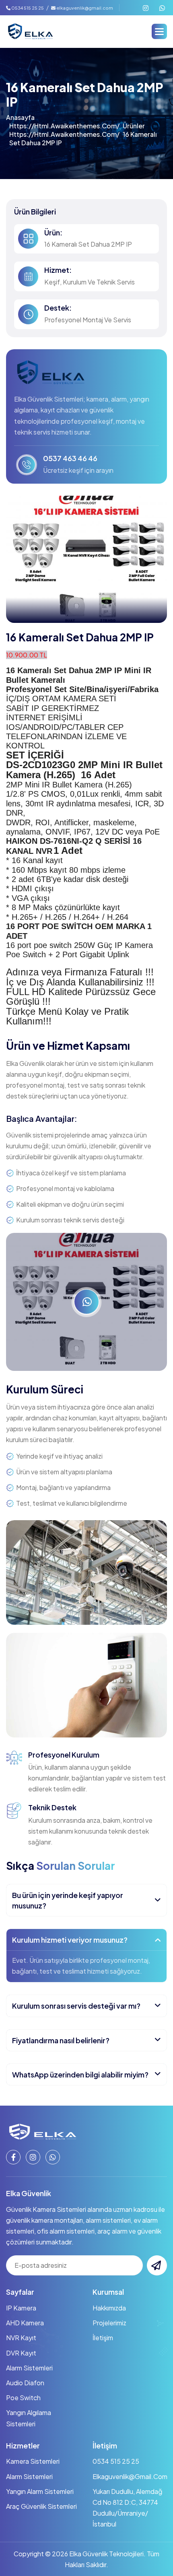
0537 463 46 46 (70, 458)
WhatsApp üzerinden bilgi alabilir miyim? (80, 2074)
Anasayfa (20, 117)
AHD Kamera (25, 2323)
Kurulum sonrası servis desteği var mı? (76, 2006)
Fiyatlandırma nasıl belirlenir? (61, 2040)
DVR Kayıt (21, 2353)
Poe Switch (23, 2398)
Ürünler (134, 126)
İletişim (103, 2338)
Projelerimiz (109, 2323)
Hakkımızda (109, 2308)
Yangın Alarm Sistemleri (40, 2491)
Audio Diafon (25, 2383)
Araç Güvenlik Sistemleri (41, 2506)
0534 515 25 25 (27, 8)
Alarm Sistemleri (29, 2368)
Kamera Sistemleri (33, 2461)
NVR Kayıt (21, 2338)
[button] (159, 31)
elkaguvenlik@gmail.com (85, 8)
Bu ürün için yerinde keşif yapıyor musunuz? (68, 1900)
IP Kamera (21, 2308)
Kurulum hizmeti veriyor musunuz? (70, 1940)
